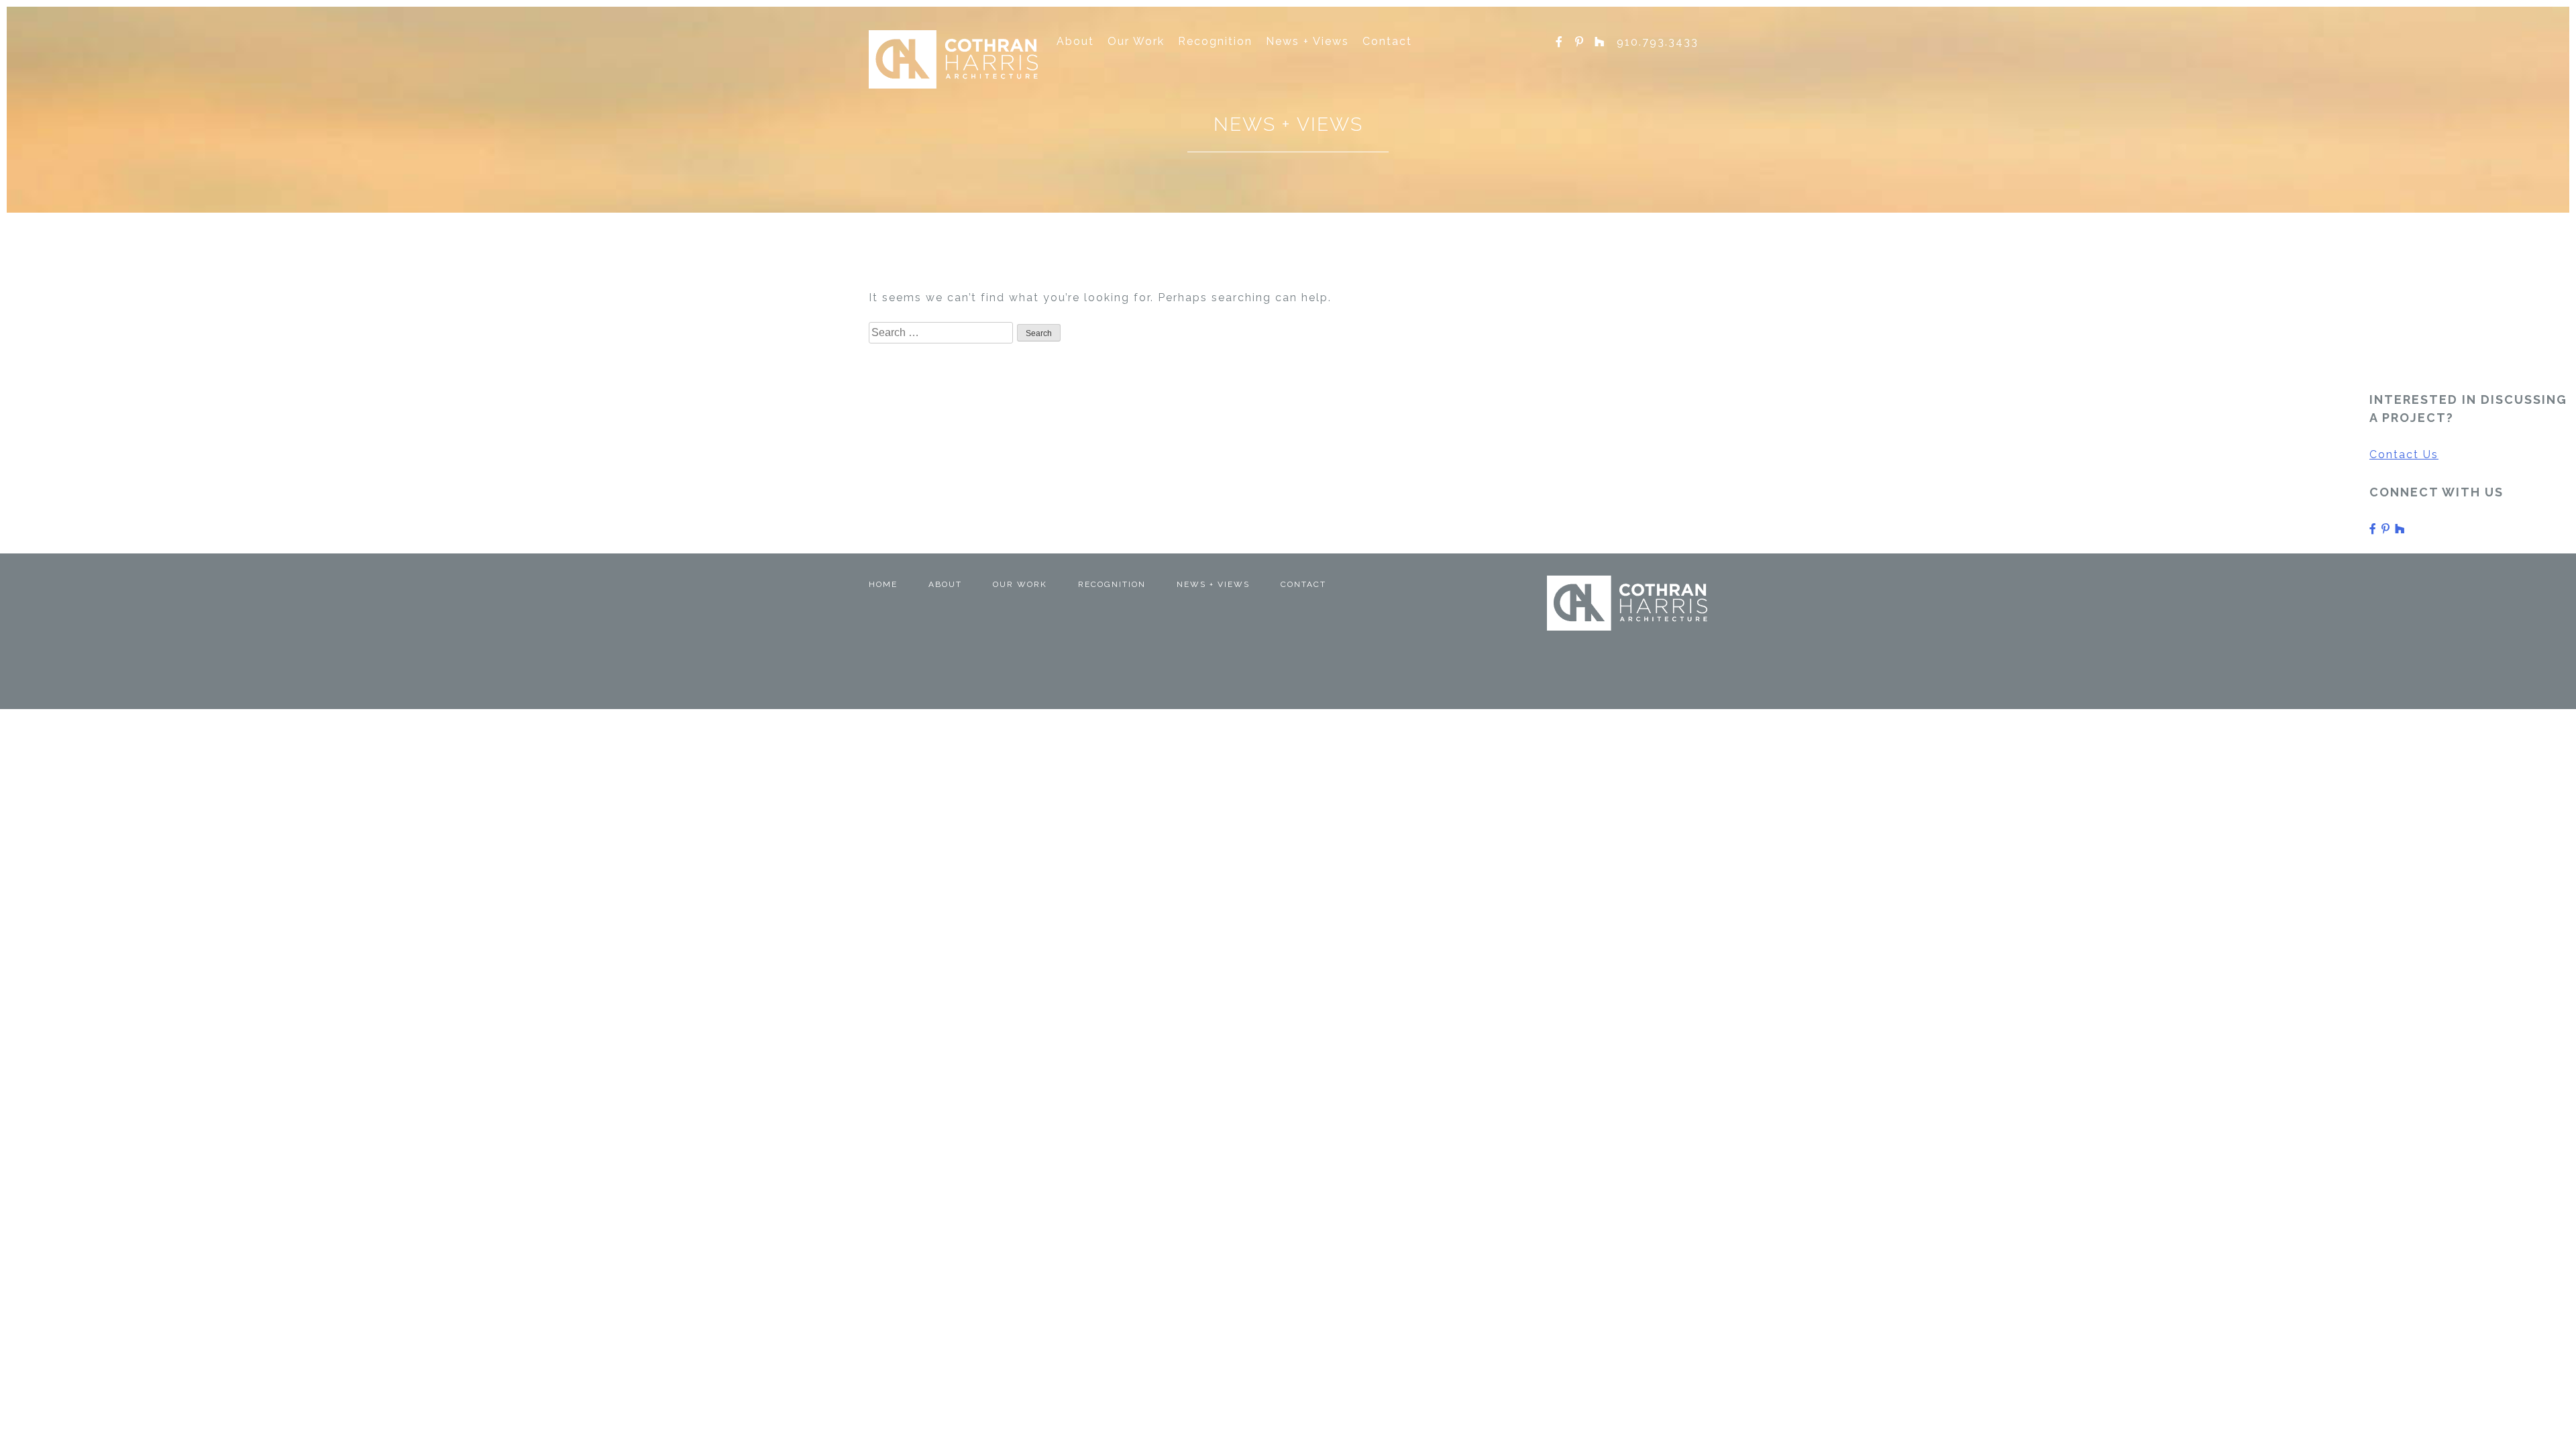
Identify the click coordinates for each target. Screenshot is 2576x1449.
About (1075, 41)
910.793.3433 (1658, 42)
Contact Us (2404, 454)
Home (883, 584)
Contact (1387, 41)
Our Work (1136, 41)
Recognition (1215, 41)
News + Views (1307, 41)
